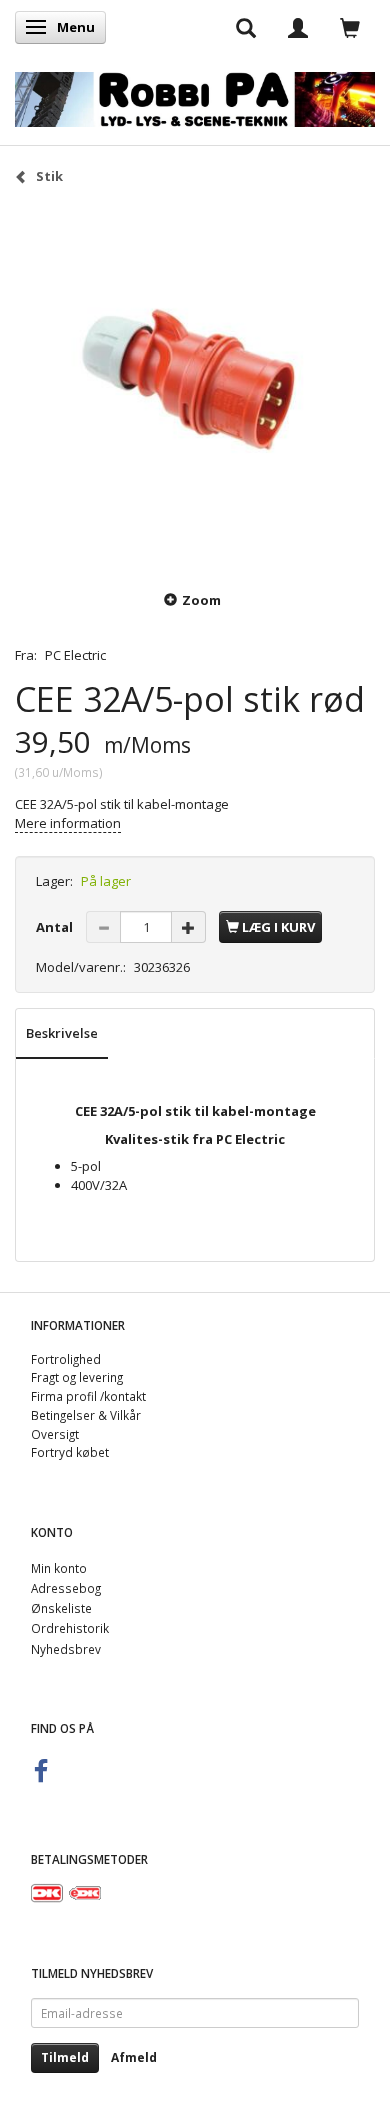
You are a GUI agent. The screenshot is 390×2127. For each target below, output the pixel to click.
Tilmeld (65, 2057)
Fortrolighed (66, 1359)
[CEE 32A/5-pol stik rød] (195, 386)
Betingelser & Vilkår (86, 1415)
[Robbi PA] (195, 95)
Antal (56, 927)
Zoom (201, 600)
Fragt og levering (77, 1377)
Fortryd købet (70, 1452)
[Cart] (350, 27)
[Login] (298, 27)
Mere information (68, 823)
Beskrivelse (62, 1033)
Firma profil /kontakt (88, 1396)
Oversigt (55, 1434)
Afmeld (134, 2057)
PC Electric (75, 655)
